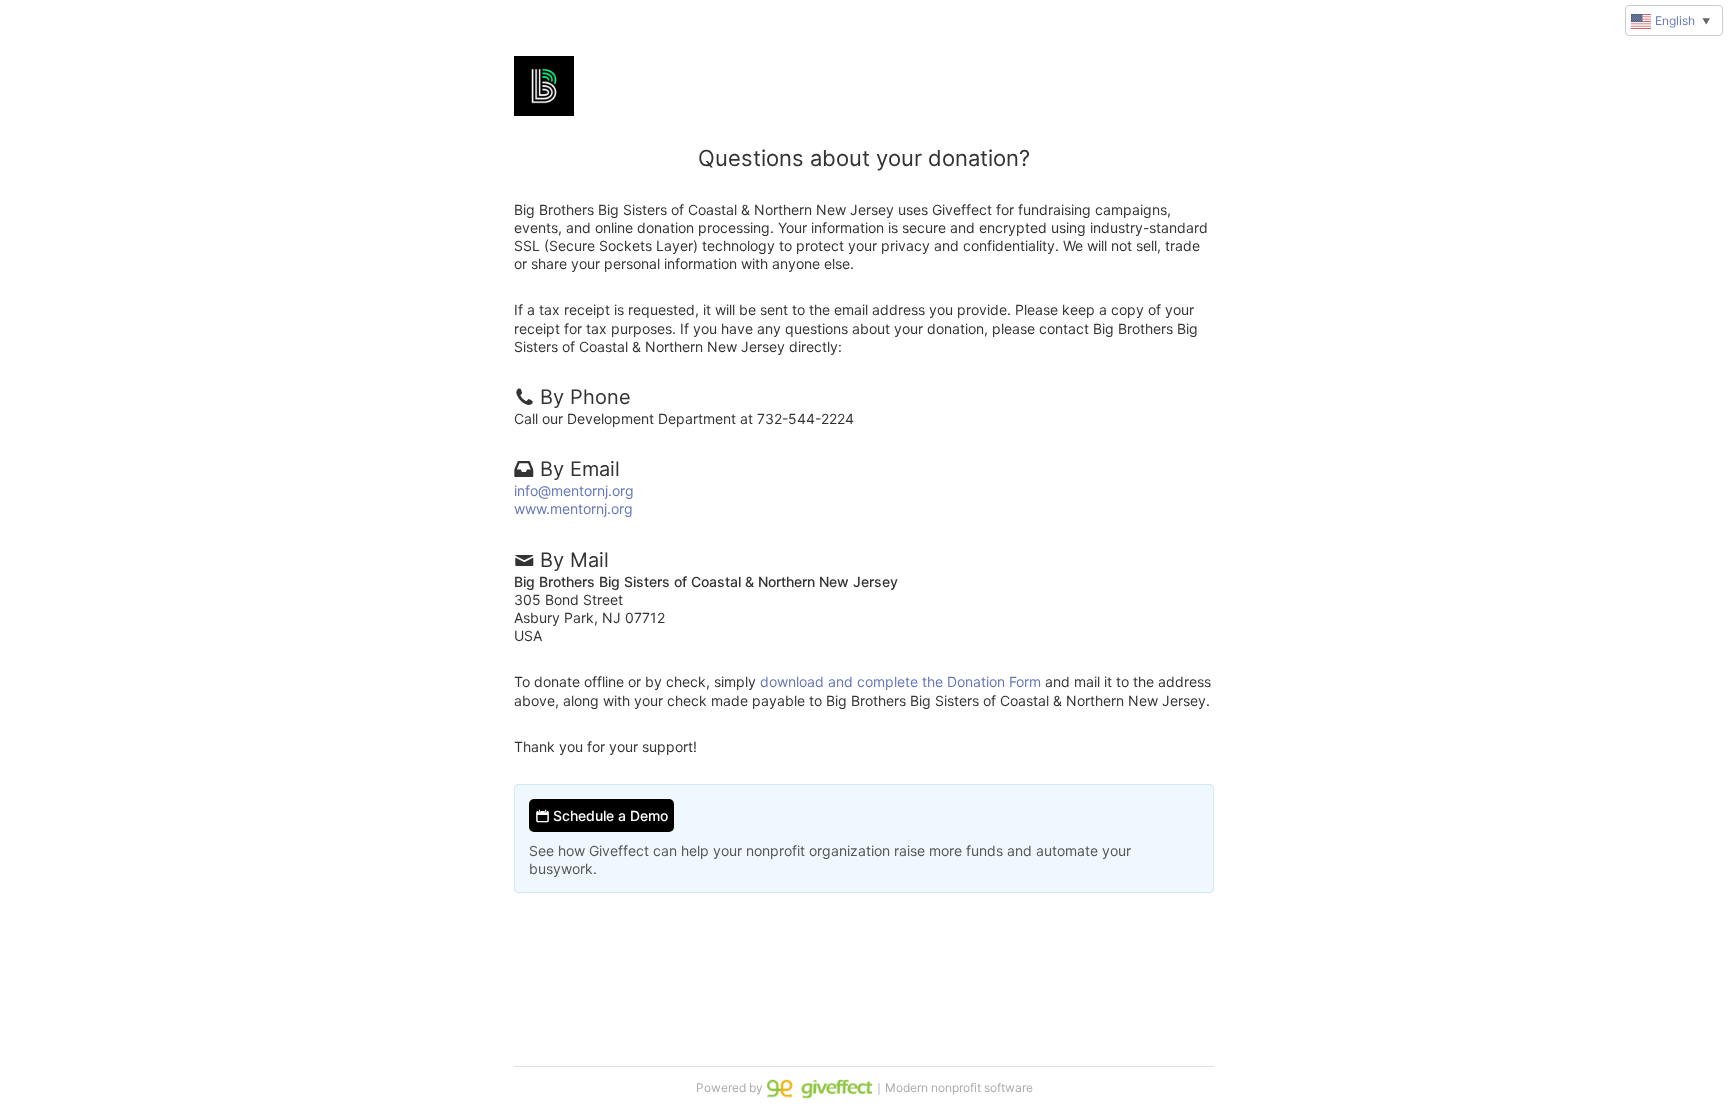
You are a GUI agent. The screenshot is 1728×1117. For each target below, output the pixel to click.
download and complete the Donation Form (900, 681)
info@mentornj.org (574, 490)
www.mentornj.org (573, 508)
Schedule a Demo (608, 815)
